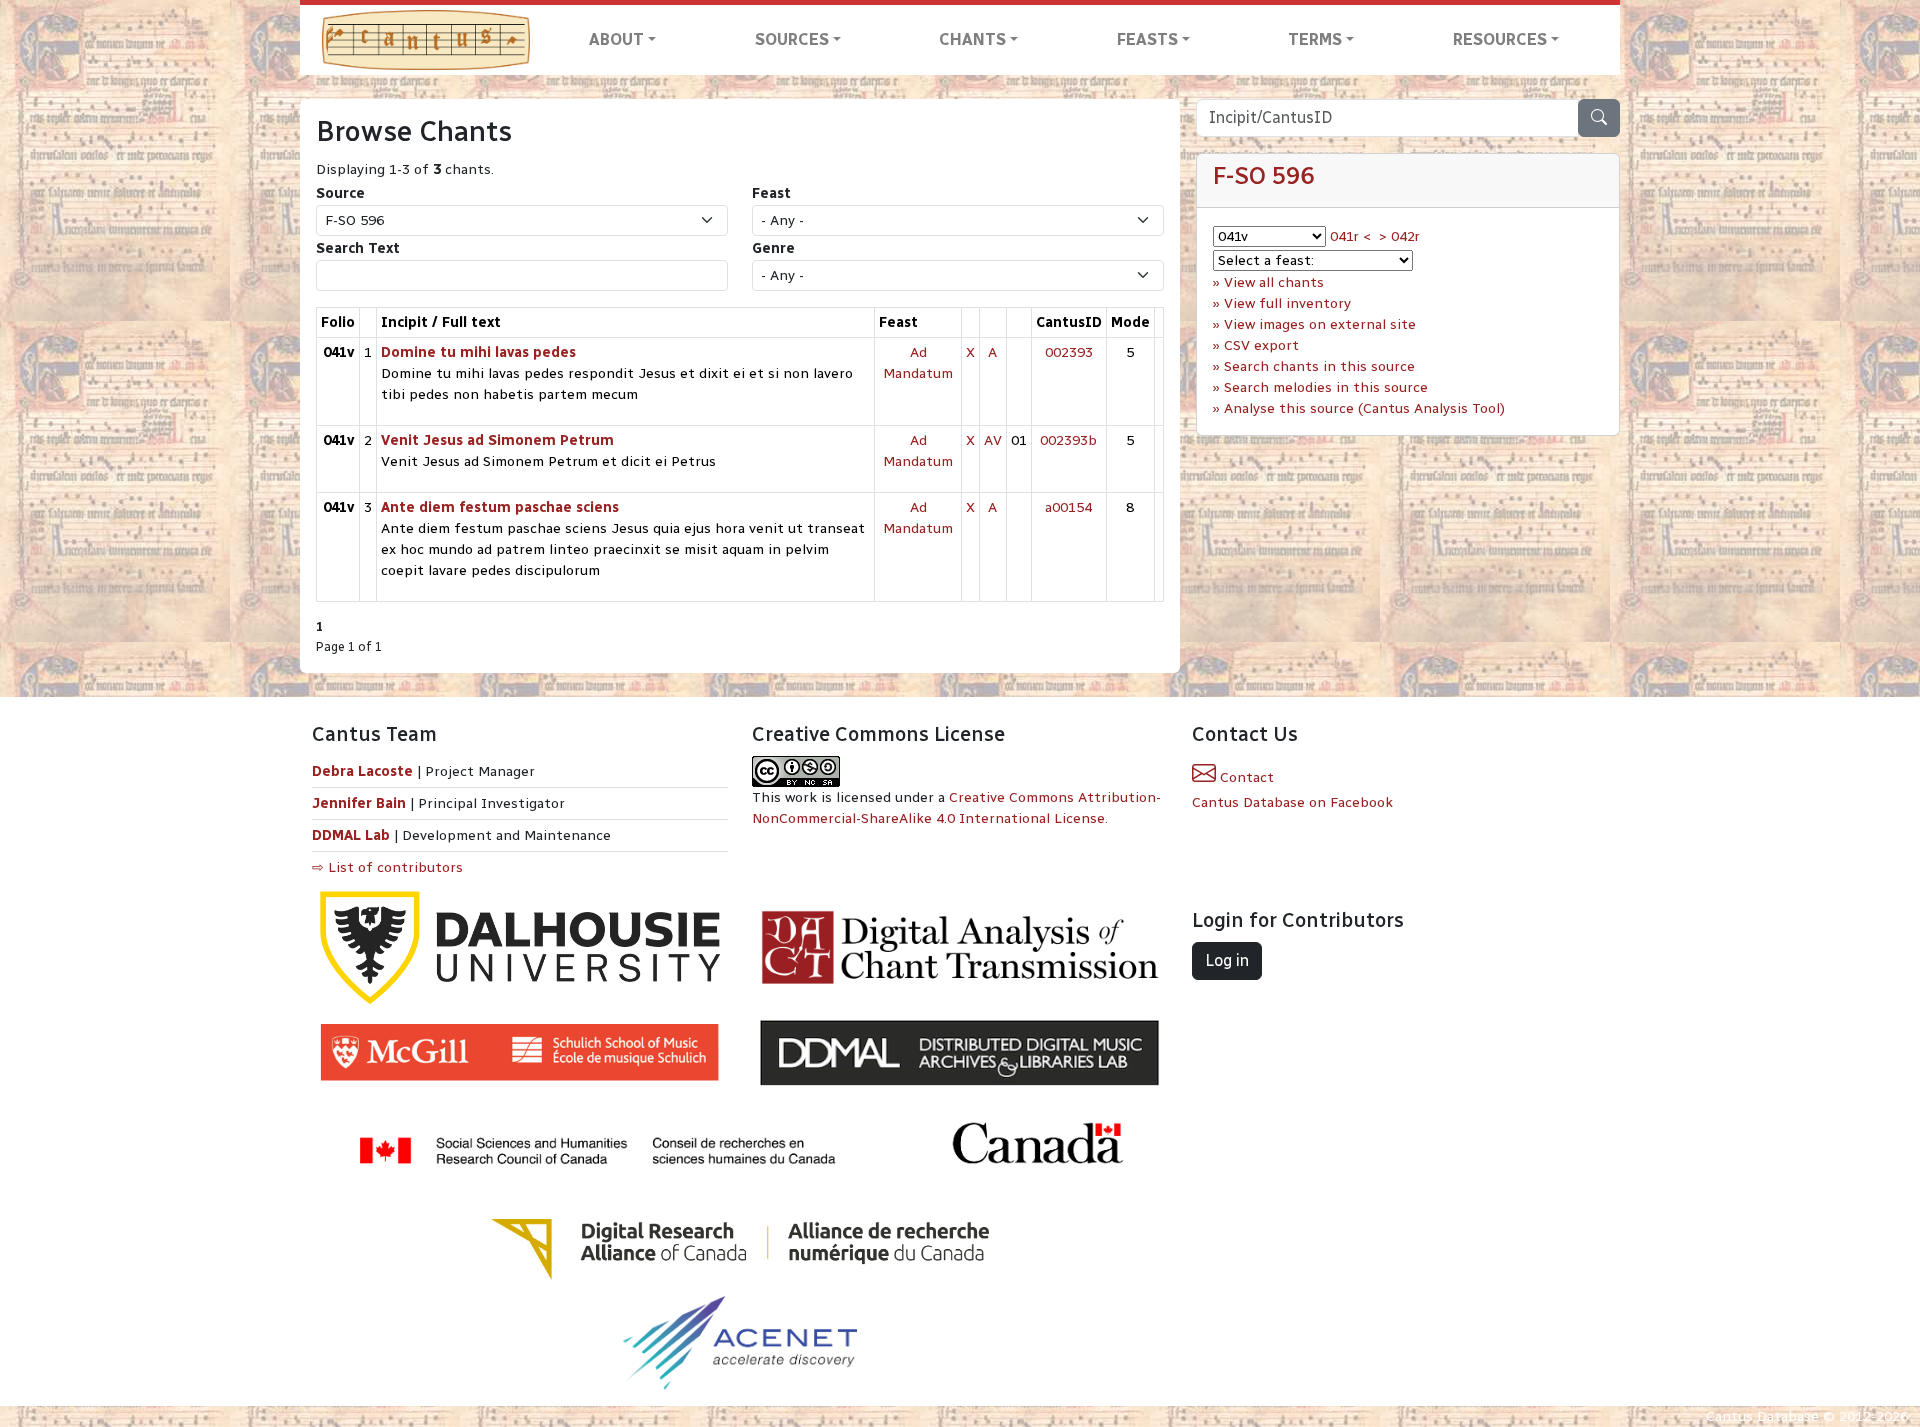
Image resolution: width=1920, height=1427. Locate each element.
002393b (1068, 440)
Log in (1227, 960)
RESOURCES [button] (1500, 39)
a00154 (1068, 507)
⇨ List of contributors (387, 867)
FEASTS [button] (1147, 39)
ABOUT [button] (616, 39)
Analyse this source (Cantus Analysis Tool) (1364, 408)
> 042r (1399, 236)
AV (993, 440)
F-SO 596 (1263, 175)
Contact (1245, 777)
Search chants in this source (1319, 366)
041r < (1350, 236)
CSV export (1261, 345)
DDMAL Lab (351, 835)
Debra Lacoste (362, 771)
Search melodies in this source (1326, 387)
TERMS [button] (1315, 39)
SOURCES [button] (792, 39)
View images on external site (1320, 324)
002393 (1069, 352)
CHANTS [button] (972, 39)
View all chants (1274, 282)
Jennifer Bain (361, 803)
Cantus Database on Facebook (1292, 802)
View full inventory (1287, 303)
